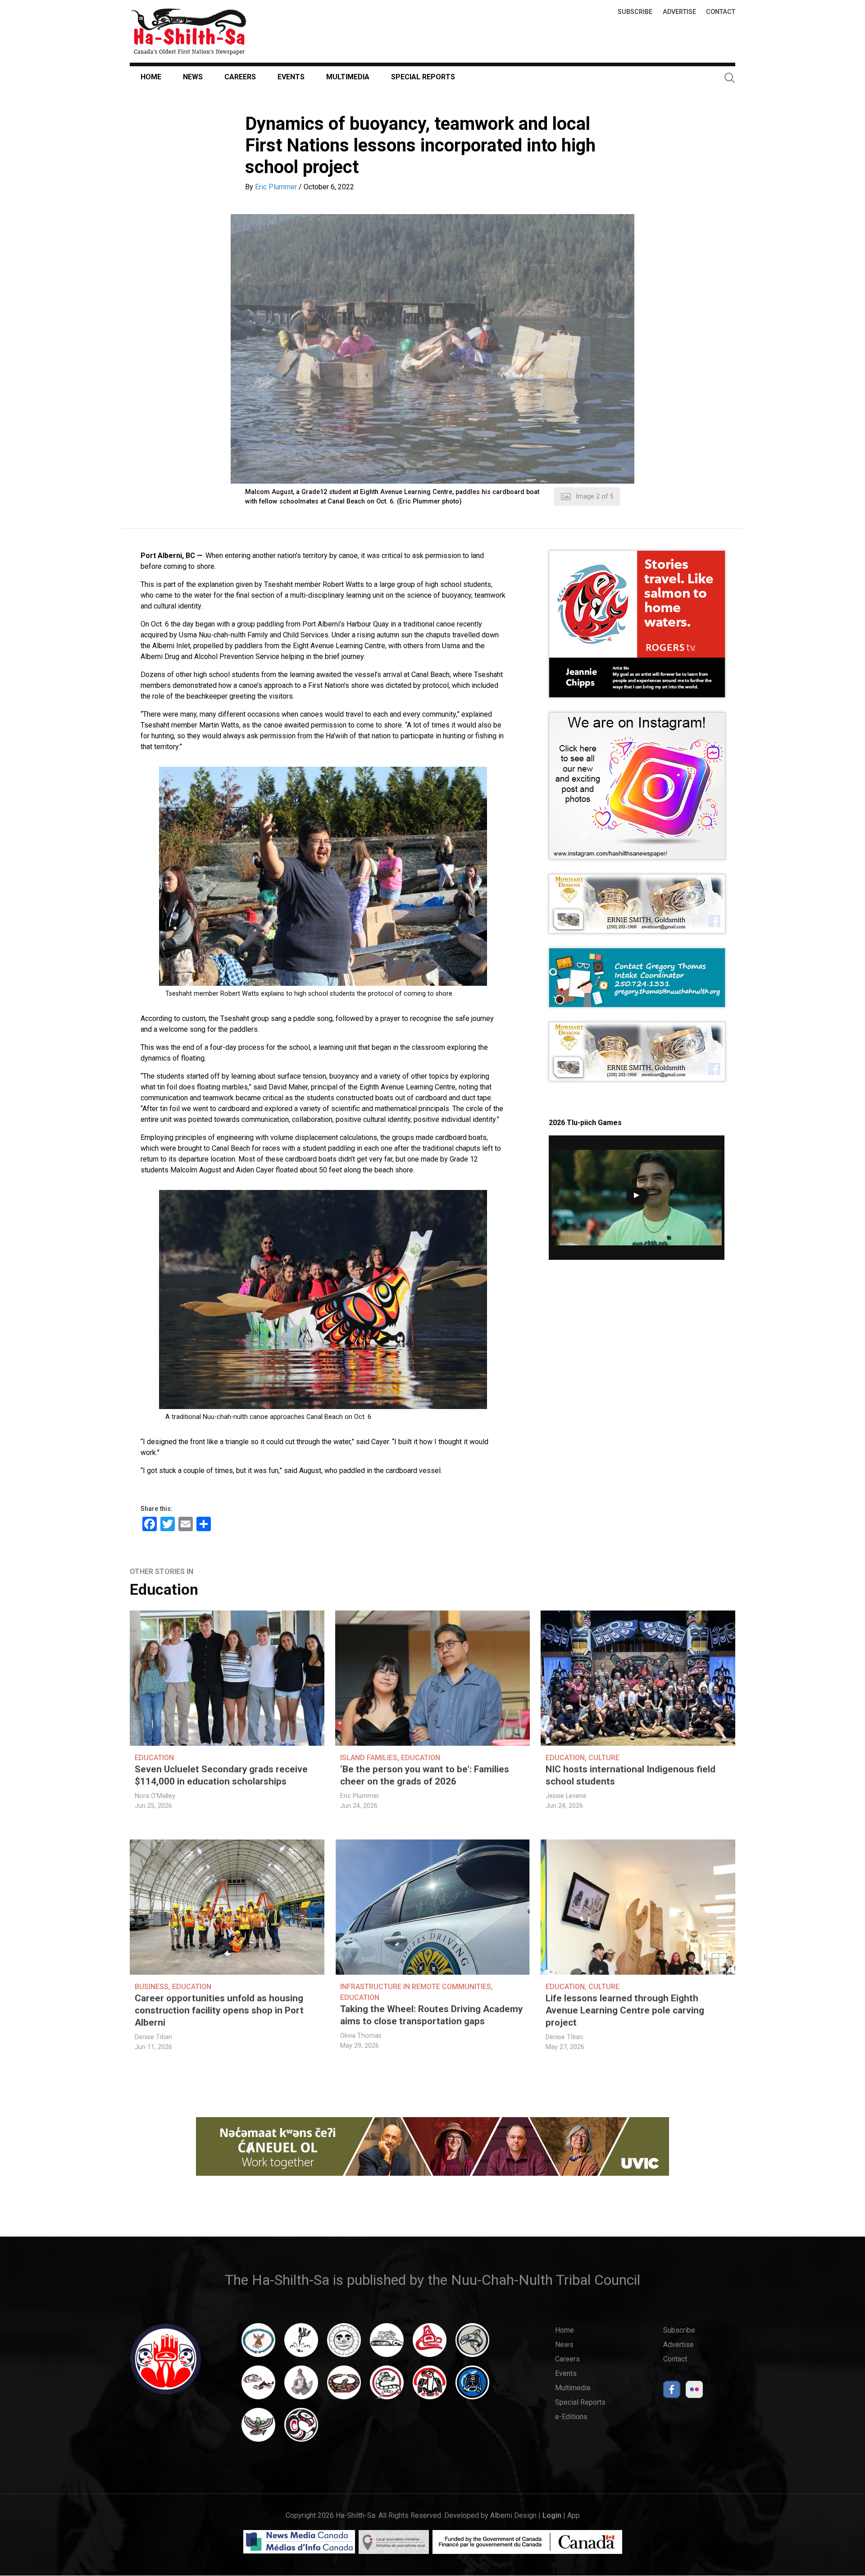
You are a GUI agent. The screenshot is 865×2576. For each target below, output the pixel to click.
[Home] (189, 31)
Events (291, 77)
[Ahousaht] (258, 2344)
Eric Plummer (276, 187)
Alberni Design (513, 2515)
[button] (432, 349)
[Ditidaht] (301, 2344)
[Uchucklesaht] (258, 2429)
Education (164, 1590)
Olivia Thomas (361, 2036)
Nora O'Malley (155, 1796)
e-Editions (571, 2417)
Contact (721, 12)
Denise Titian (153, 2037)
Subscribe (635, 12)
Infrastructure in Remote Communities (416, 1987)
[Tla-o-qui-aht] (387, 2387)
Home (151, 77)
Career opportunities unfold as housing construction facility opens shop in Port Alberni (219, 2010)
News (193, 77)
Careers (240, 77)
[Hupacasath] (430, 2344)
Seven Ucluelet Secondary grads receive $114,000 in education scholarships (221, 1775)
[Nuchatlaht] (344, 2387)
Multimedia (348, 77)
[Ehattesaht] (344, 2344)
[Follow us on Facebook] (672, 2392)
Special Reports (423, 77)
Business (152, 1987)
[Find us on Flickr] (694, 2392)
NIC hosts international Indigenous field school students (631, 1775)
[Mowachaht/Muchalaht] (301, 2387)
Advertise (679, 12)
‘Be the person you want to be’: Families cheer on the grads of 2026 (425, 1775)
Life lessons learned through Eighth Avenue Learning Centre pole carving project (625, 2010)
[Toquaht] (430, 2387)
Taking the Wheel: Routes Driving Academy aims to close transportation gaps (431, 2015)
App (574, 2515)
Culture (604, 1758)
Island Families (369, 1758)
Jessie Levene (566, 1796)
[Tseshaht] (472, 2387)
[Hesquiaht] (387, 2344)
